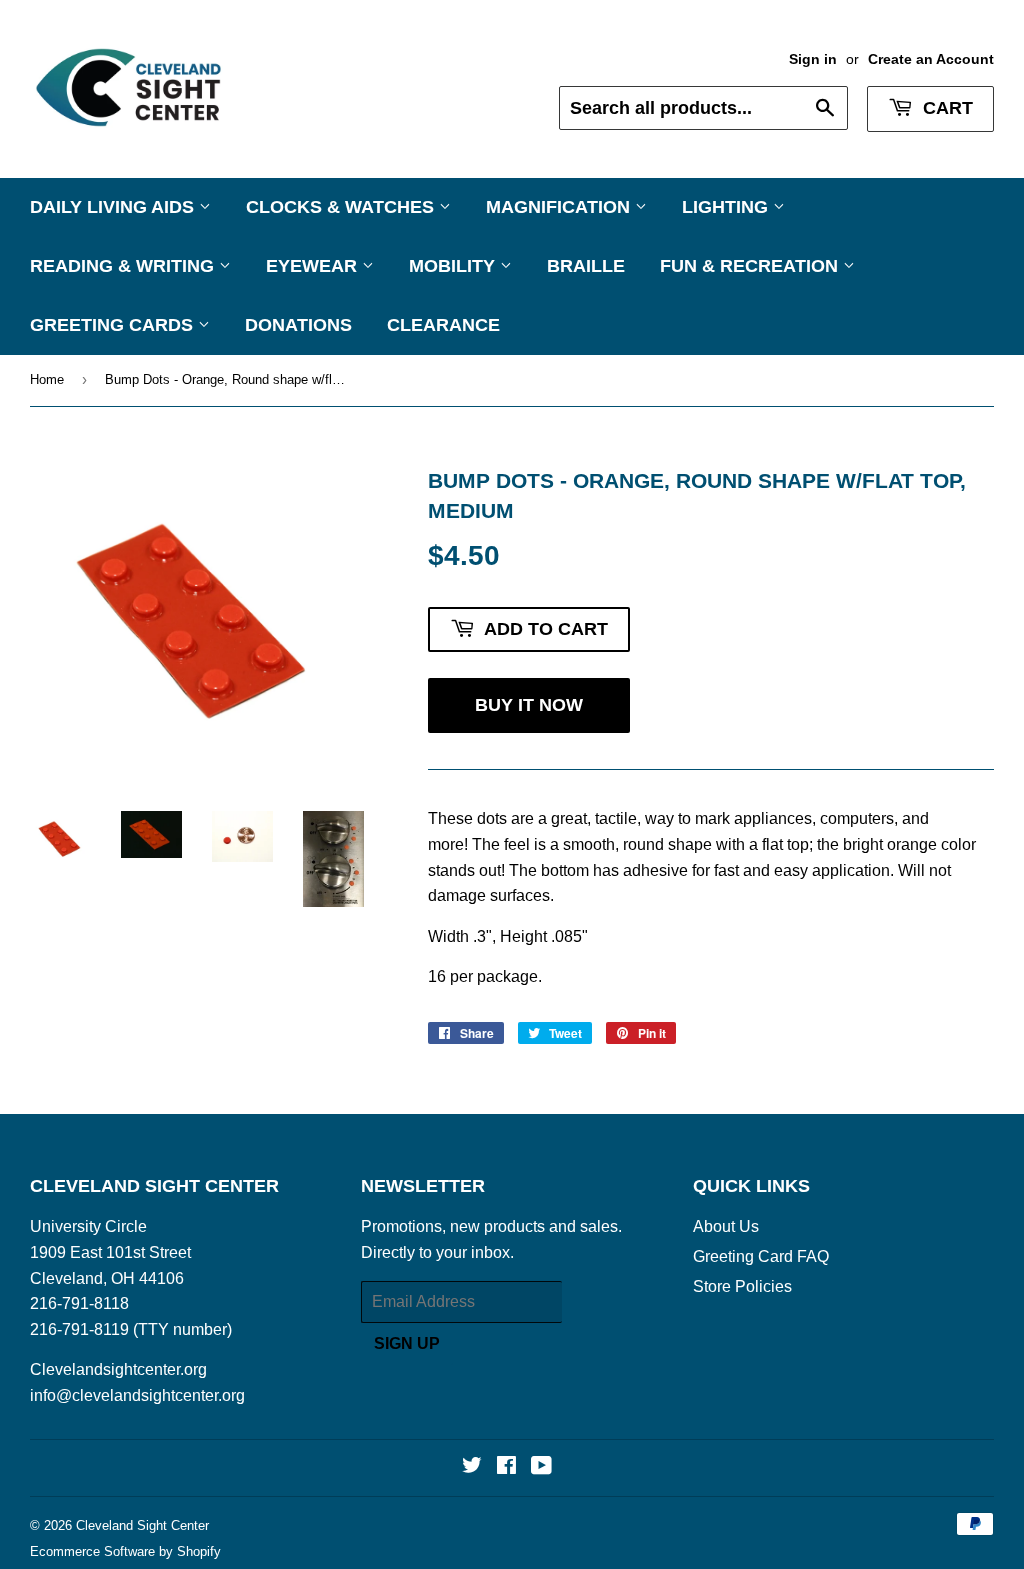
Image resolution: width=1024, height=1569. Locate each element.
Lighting (727, 207)
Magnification (560, 207)
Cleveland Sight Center (142, 1525)
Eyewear (314, 266)
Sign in (813, 59)
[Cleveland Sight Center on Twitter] (472, 1467)
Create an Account (931, 59)
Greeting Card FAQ (761, 1256)
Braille (586, 266)
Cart (945, 108)
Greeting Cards (114, 325)
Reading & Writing (124, 266)
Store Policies (742, 1286)
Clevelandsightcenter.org (118, 1369)
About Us (726, 1226)
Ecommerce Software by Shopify (125, 1551)
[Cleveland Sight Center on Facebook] (506, 1467)
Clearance (443, 325)
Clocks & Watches (342, 207)
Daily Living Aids (114, 207)
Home (47, 379)
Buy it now (529, 705)
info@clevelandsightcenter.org (137, 1395)
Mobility (454, 266)
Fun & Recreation (751, 266)
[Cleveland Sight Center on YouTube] (541, 1467)
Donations (298, 325)
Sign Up (407, 1343)
